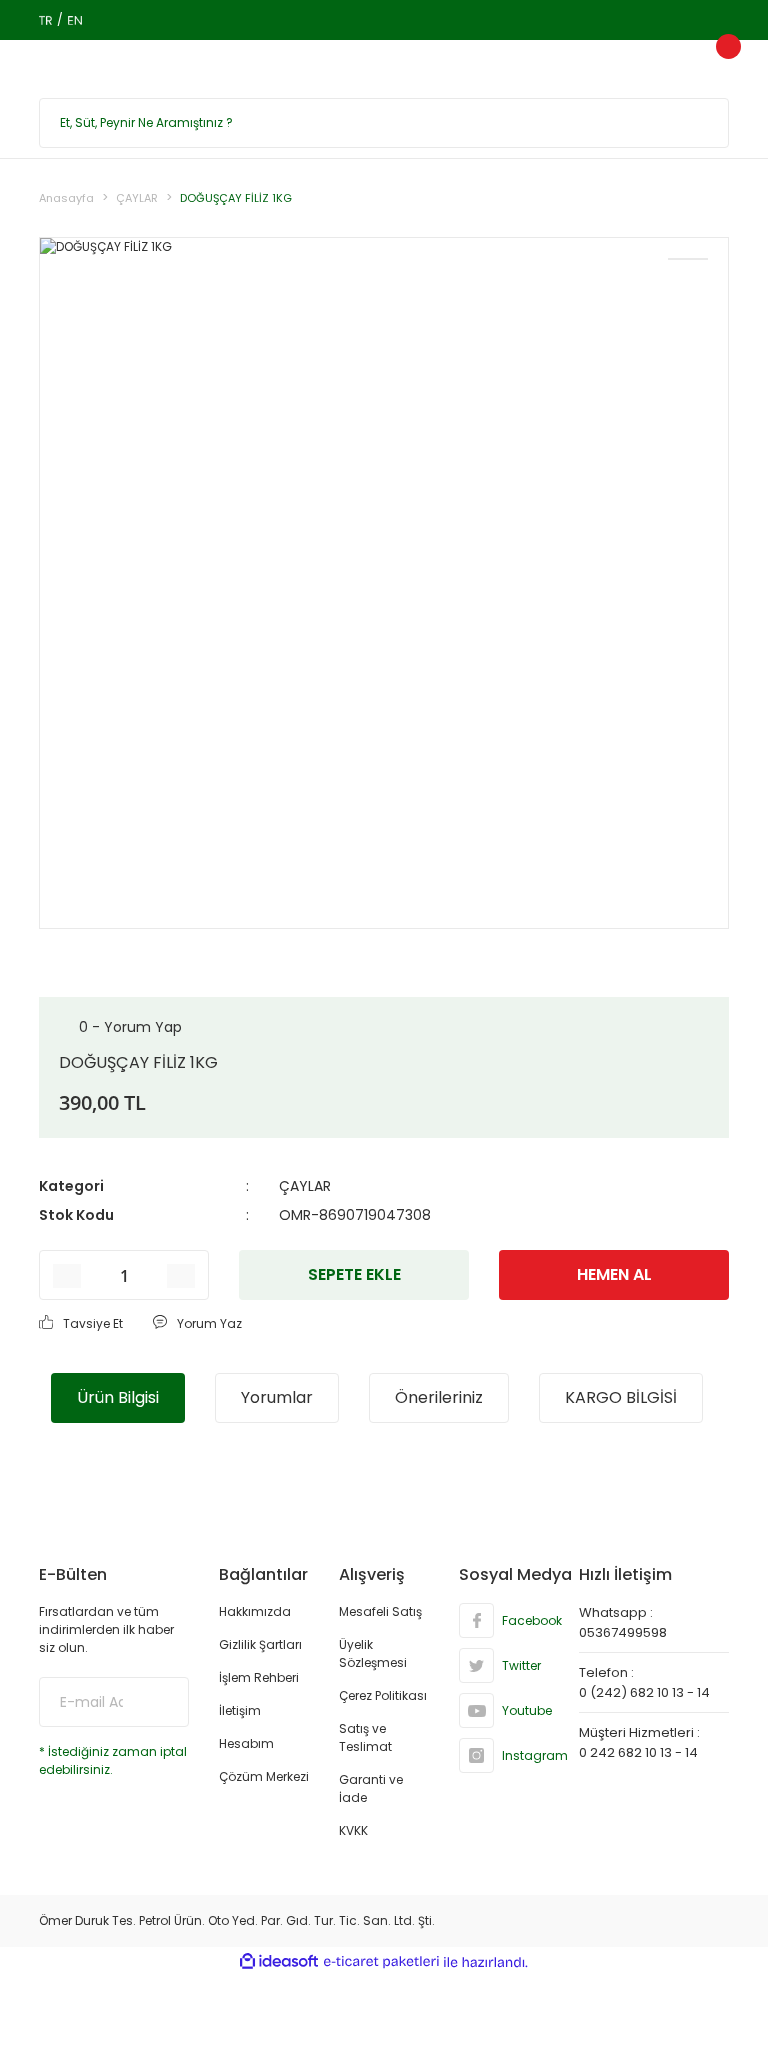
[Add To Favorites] (688, 259)
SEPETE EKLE (354, 1274)
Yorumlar (277, 1397)
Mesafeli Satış (380, 1611)
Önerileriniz (439, 1397)
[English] (74, 20)
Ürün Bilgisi (118, 1397)
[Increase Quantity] (181, 1276)
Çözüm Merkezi (264, 1776)
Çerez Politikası (383, 1695)
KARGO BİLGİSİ (621, 1397)
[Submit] (159, 1702)
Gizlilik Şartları (260, 1644)
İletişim (240, 1710)
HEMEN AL (614, 1274)
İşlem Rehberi (259, 1677)
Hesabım (246, 1743)
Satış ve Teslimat (365, 1737)
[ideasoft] (279, 1962)
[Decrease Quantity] (67, 1276)
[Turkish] (45, 20)
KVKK (353, 1830)
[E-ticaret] (381, 1962)
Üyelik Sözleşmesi (373, 1653)
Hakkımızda (255, 1611)
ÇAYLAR (305, 1186)
